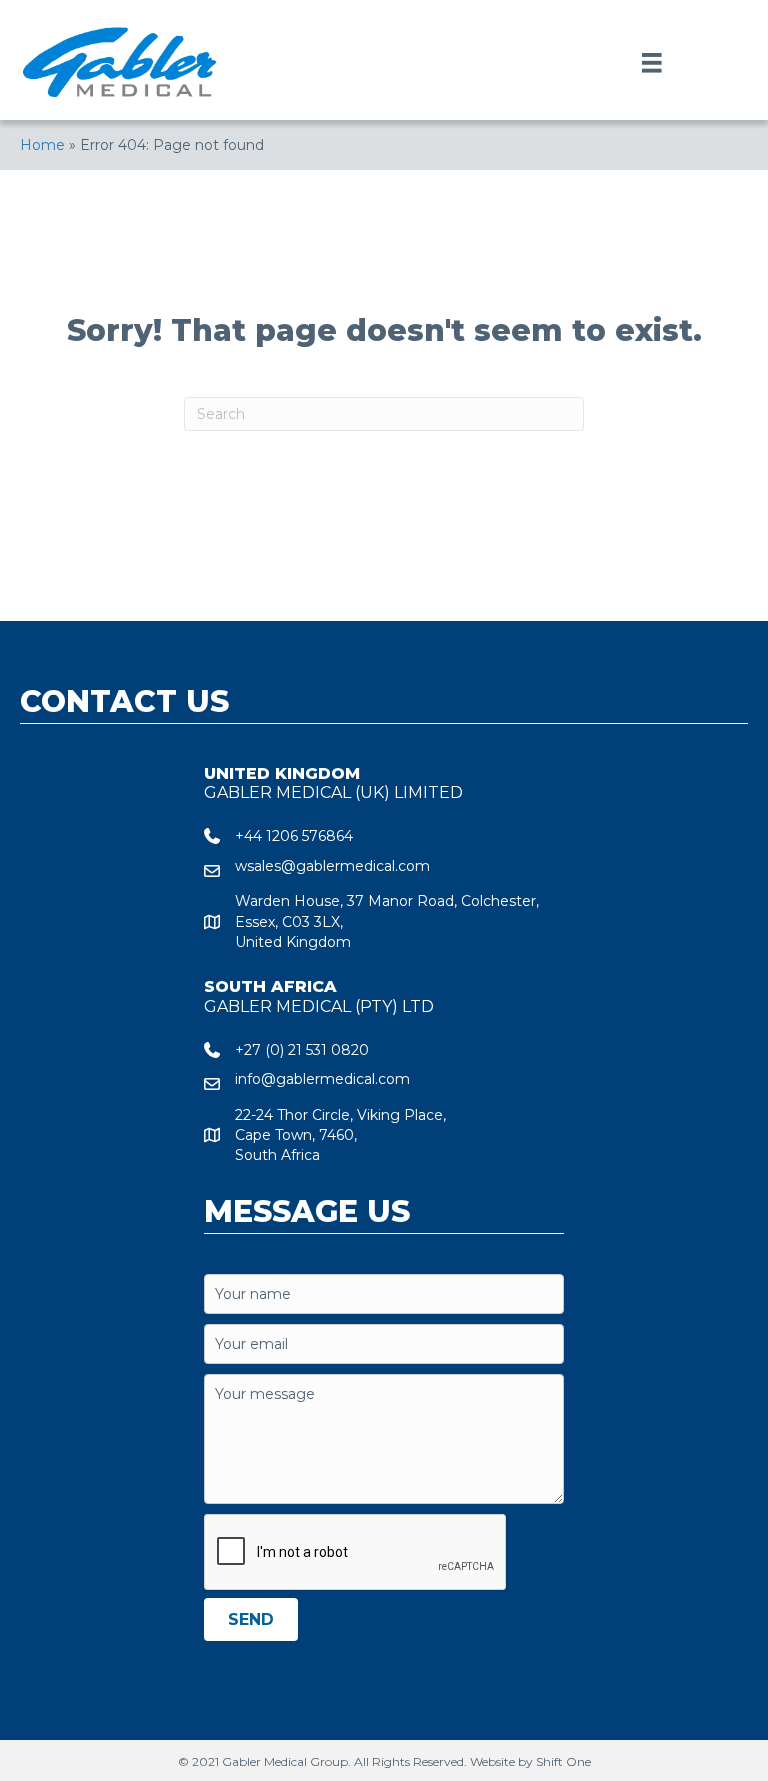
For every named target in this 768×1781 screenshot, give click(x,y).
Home (42, 145)
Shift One (563, 1761)
